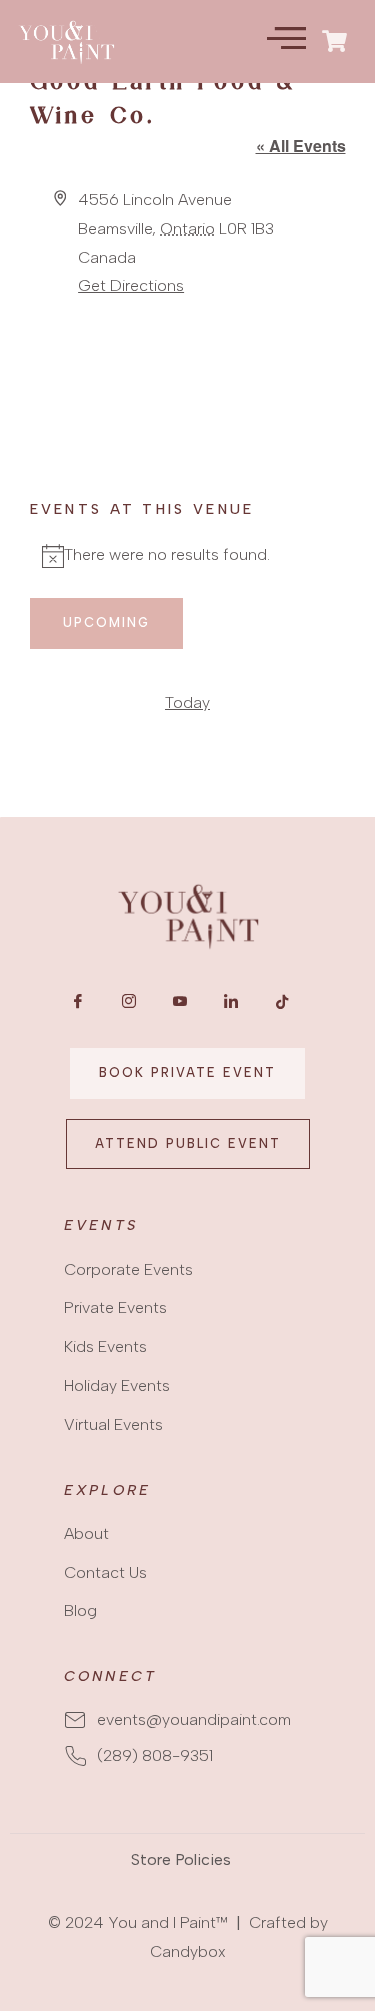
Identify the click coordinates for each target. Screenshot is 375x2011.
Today (187, 702)
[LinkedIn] (231, 1006)
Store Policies (181, 1859)
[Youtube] (180, 1006)
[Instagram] (129, 1006)
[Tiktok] (282, 1006)
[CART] (335, 41)
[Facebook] (78, 1006)
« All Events (301, 145)
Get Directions (131, 285)
